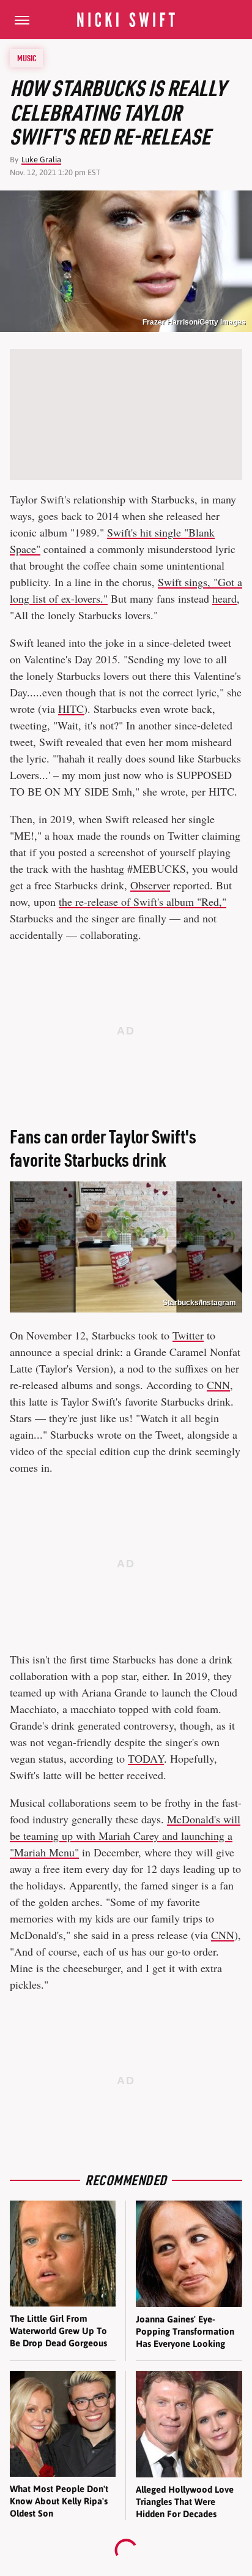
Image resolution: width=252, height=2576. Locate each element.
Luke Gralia (41, 160)
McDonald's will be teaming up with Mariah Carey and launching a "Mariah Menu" (125, 1836)
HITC (71, 709)
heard (224, 598)
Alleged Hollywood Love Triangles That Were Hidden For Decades (185, 2502)
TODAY (146, 1758)
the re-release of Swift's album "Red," (143, 902)
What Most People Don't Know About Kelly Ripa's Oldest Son (59, 2501)
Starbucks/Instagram (199, 1303)
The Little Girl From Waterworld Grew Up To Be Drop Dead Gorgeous (58, 2331)
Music (27, 58)
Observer (150, 885)
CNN (218, 1385)
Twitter (188, 1335)
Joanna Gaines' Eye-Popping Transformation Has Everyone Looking (185, 2332)
